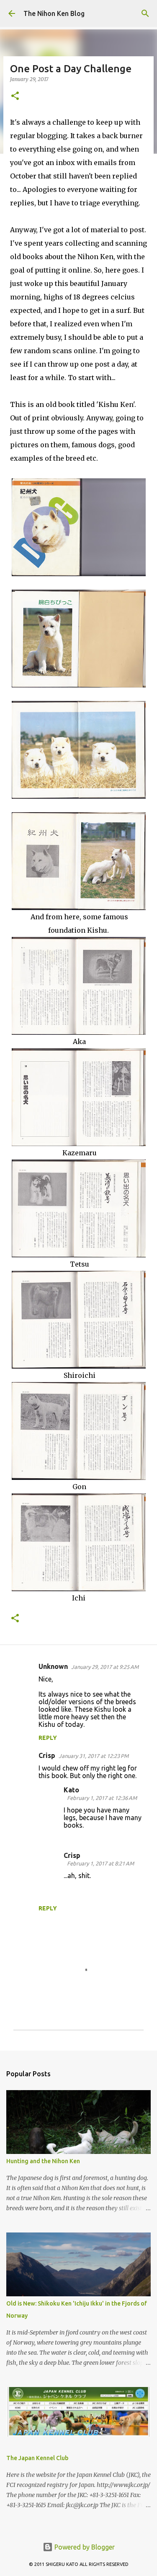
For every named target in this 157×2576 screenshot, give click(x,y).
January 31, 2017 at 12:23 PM (94, 1756)
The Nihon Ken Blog (54, 13)
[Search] (145, 13)
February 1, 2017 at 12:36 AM (102, 1798)
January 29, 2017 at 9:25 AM (105, 1667)
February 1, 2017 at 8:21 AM (100, 1863)
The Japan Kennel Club (37, 2458)
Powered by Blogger (84, 2547)
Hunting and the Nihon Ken (43, 2161)
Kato (71, 1790)
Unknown (53, 1666)
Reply (48, 1738)
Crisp (47, 1755)
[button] (15, 96)
